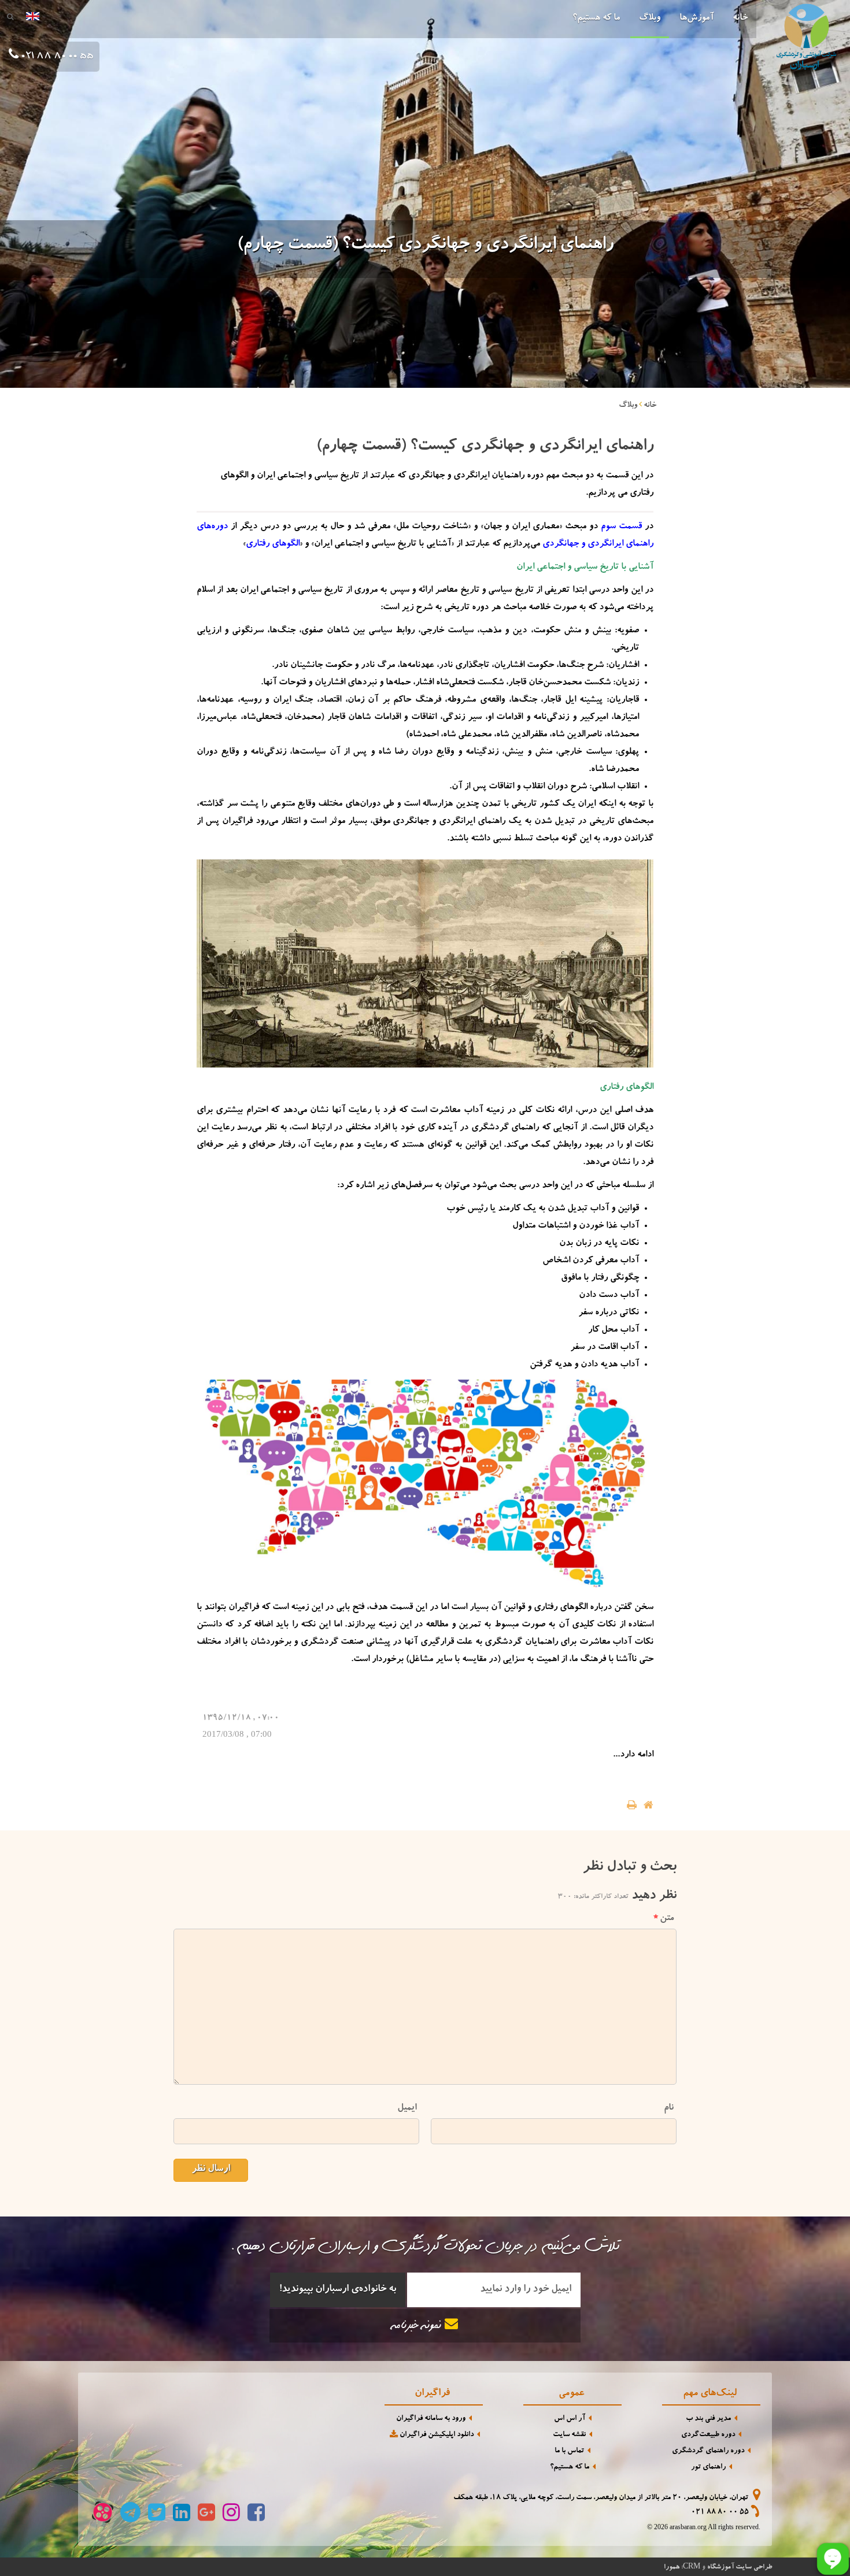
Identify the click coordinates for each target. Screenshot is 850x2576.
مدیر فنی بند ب (708, 2419)
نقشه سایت (569, 2435)
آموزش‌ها (696, 18)
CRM (692, 2566)
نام (669, 2108)
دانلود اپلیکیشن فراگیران (436, 2435)
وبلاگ (650, 18)
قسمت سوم (621, 527)
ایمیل (407, 2108)
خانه (740, 18)
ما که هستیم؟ (596, 18)
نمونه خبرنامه (418, 2327)
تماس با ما (569, 2451)
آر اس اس (570, 2419)
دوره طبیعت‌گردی (708, 2435)
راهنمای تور (708, 2468)
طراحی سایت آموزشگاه (740, 2567)
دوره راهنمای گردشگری (708, 2451)
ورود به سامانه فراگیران (431, 2419)
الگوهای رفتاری (273, 544)
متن (667, 1919)
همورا (672, 2567)
